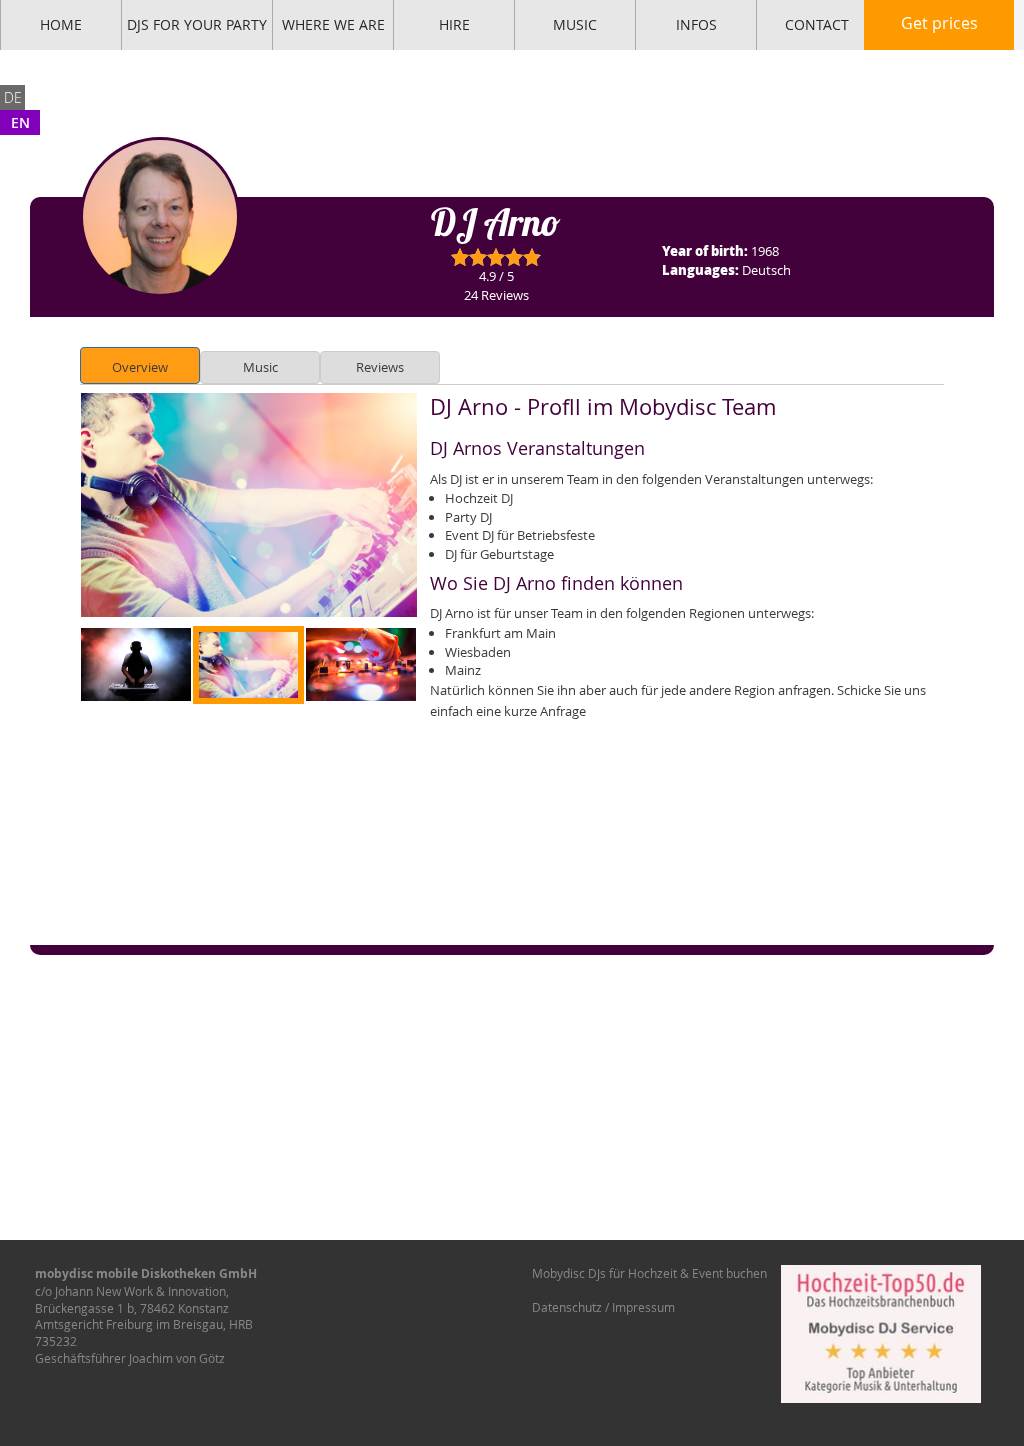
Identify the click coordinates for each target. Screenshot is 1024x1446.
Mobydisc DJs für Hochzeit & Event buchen (649, 1273)
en (20, 122)
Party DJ (468, 517)
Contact (817, 24)
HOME (61, 24)
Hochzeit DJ (479, 498)
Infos (696, 24)
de (13, 97)
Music (575, 24)
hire (454, 24)
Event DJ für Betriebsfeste (520, 535)
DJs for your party (197, 24)
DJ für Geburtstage (499, 554)
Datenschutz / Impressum (603, 1307)
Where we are (333, 24)
